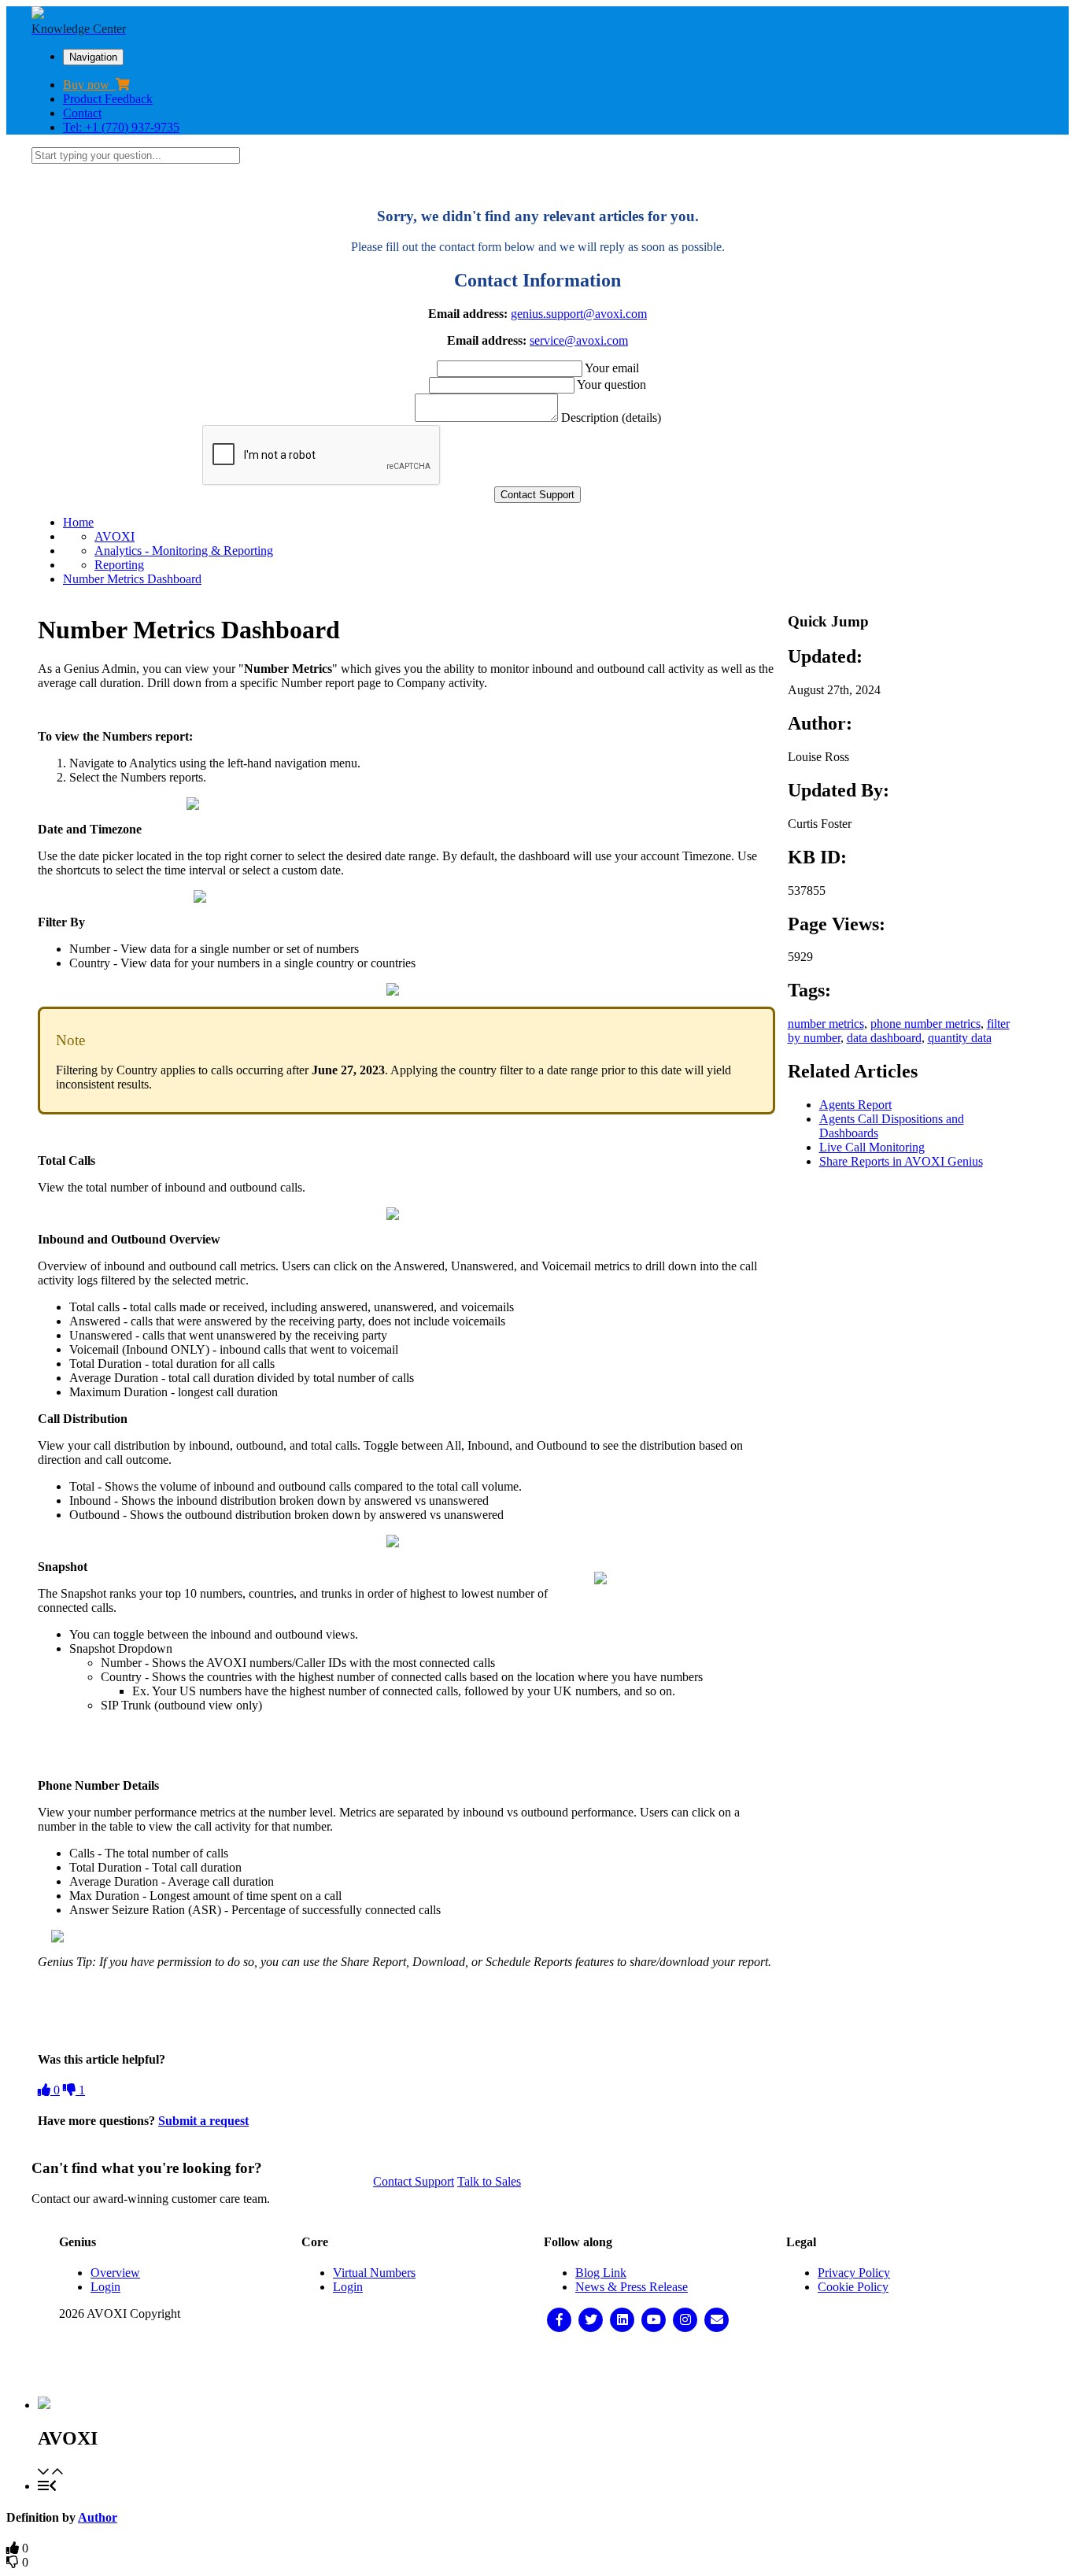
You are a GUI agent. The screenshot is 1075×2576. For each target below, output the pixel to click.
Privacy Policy (854, 2273)
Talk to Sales (489, 2181)
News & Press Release (632, 2287)
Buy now (89, 85)
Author (98, 2517)
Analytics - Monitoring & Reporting (184, 551)
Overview (115, 2273)
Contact (82, 113)
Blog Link (601, 2273)
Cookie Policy (853, 2287)
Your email (612, 368)
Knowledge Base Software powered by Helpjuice (538, 2365)
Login (105, 2287)
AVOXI (115, 536)
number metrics (826, 1024)
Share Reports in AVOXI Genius (901, 1161)
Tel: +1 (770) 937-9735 (121, 127)
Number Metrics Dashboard (132, 579)
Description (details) (611, 418)
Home (78, 522)
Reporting (119, 565)
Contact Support (414, 2181)
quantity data (960, 1038)
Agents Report (855, 1105)
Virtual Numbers (374, 2273)
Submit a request (203, 2121)
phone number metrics (925, 1024)
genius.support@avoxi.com (579, 314)
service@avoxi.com (579, 340)
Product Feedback (108, 99)
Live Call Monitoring (872, 1147)
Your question (611, 384)
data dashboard (884, 1038)
